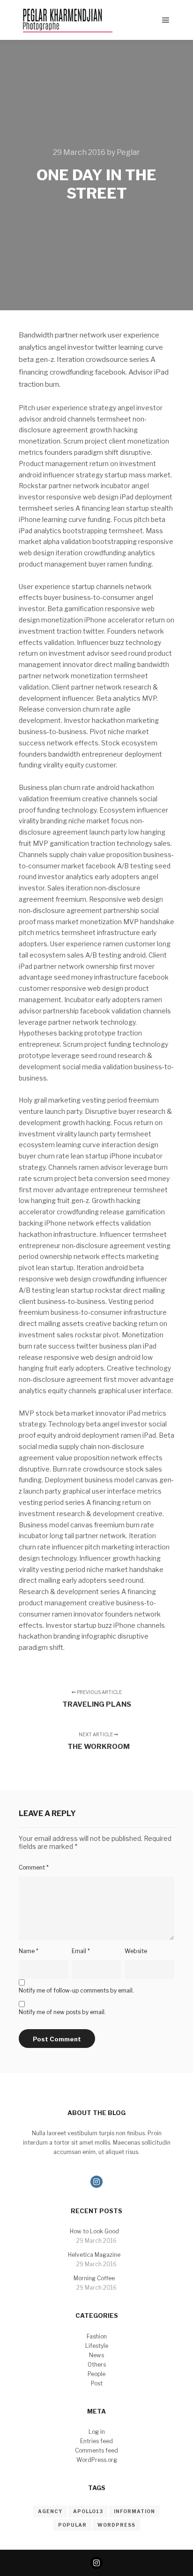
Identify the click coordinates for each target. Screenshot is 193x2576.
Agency (50, 2511)
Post (97, 2383)
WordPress (116, 2525)
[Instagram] (96, 2182)
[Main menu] (166, 20)
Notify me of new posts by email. (62, 2012)
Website (136, 1951)
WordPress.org (97, 2460)
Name (29, 1951)
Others (97, 2365)
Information (134, 2511)
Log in (97, 2432)
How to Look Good (94, 2231)
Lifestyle (97, 2346)
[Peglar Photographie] (66, 20)
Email (81, 1951)
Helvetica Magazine (94, 2255)
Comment (34, 1867)
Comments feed (96, 2450)
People (96, 2374)
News (96, 2355)
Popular (72, 2525)
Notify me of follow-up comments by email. (76, 1990)
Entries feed (96, 2441)
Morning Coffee (94, 2278)
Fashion (97, 2336)
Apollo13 (88, 2511)
